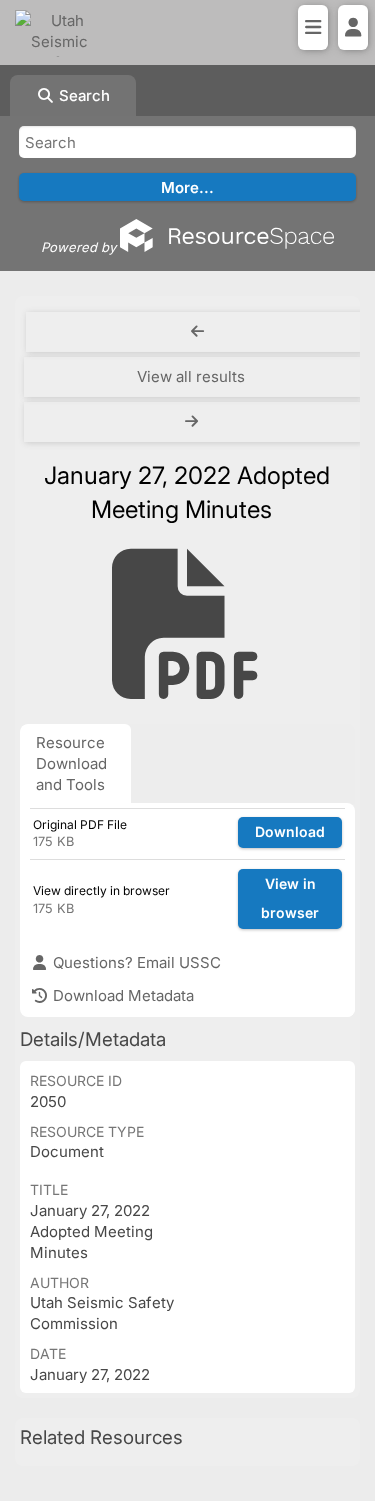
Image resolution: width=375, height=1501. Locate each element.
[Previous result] (197, 332)
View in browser (290, 898)
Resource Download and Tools (71, 763)
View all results (191, 376)
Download (290, 831)
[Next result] (193, 422)
